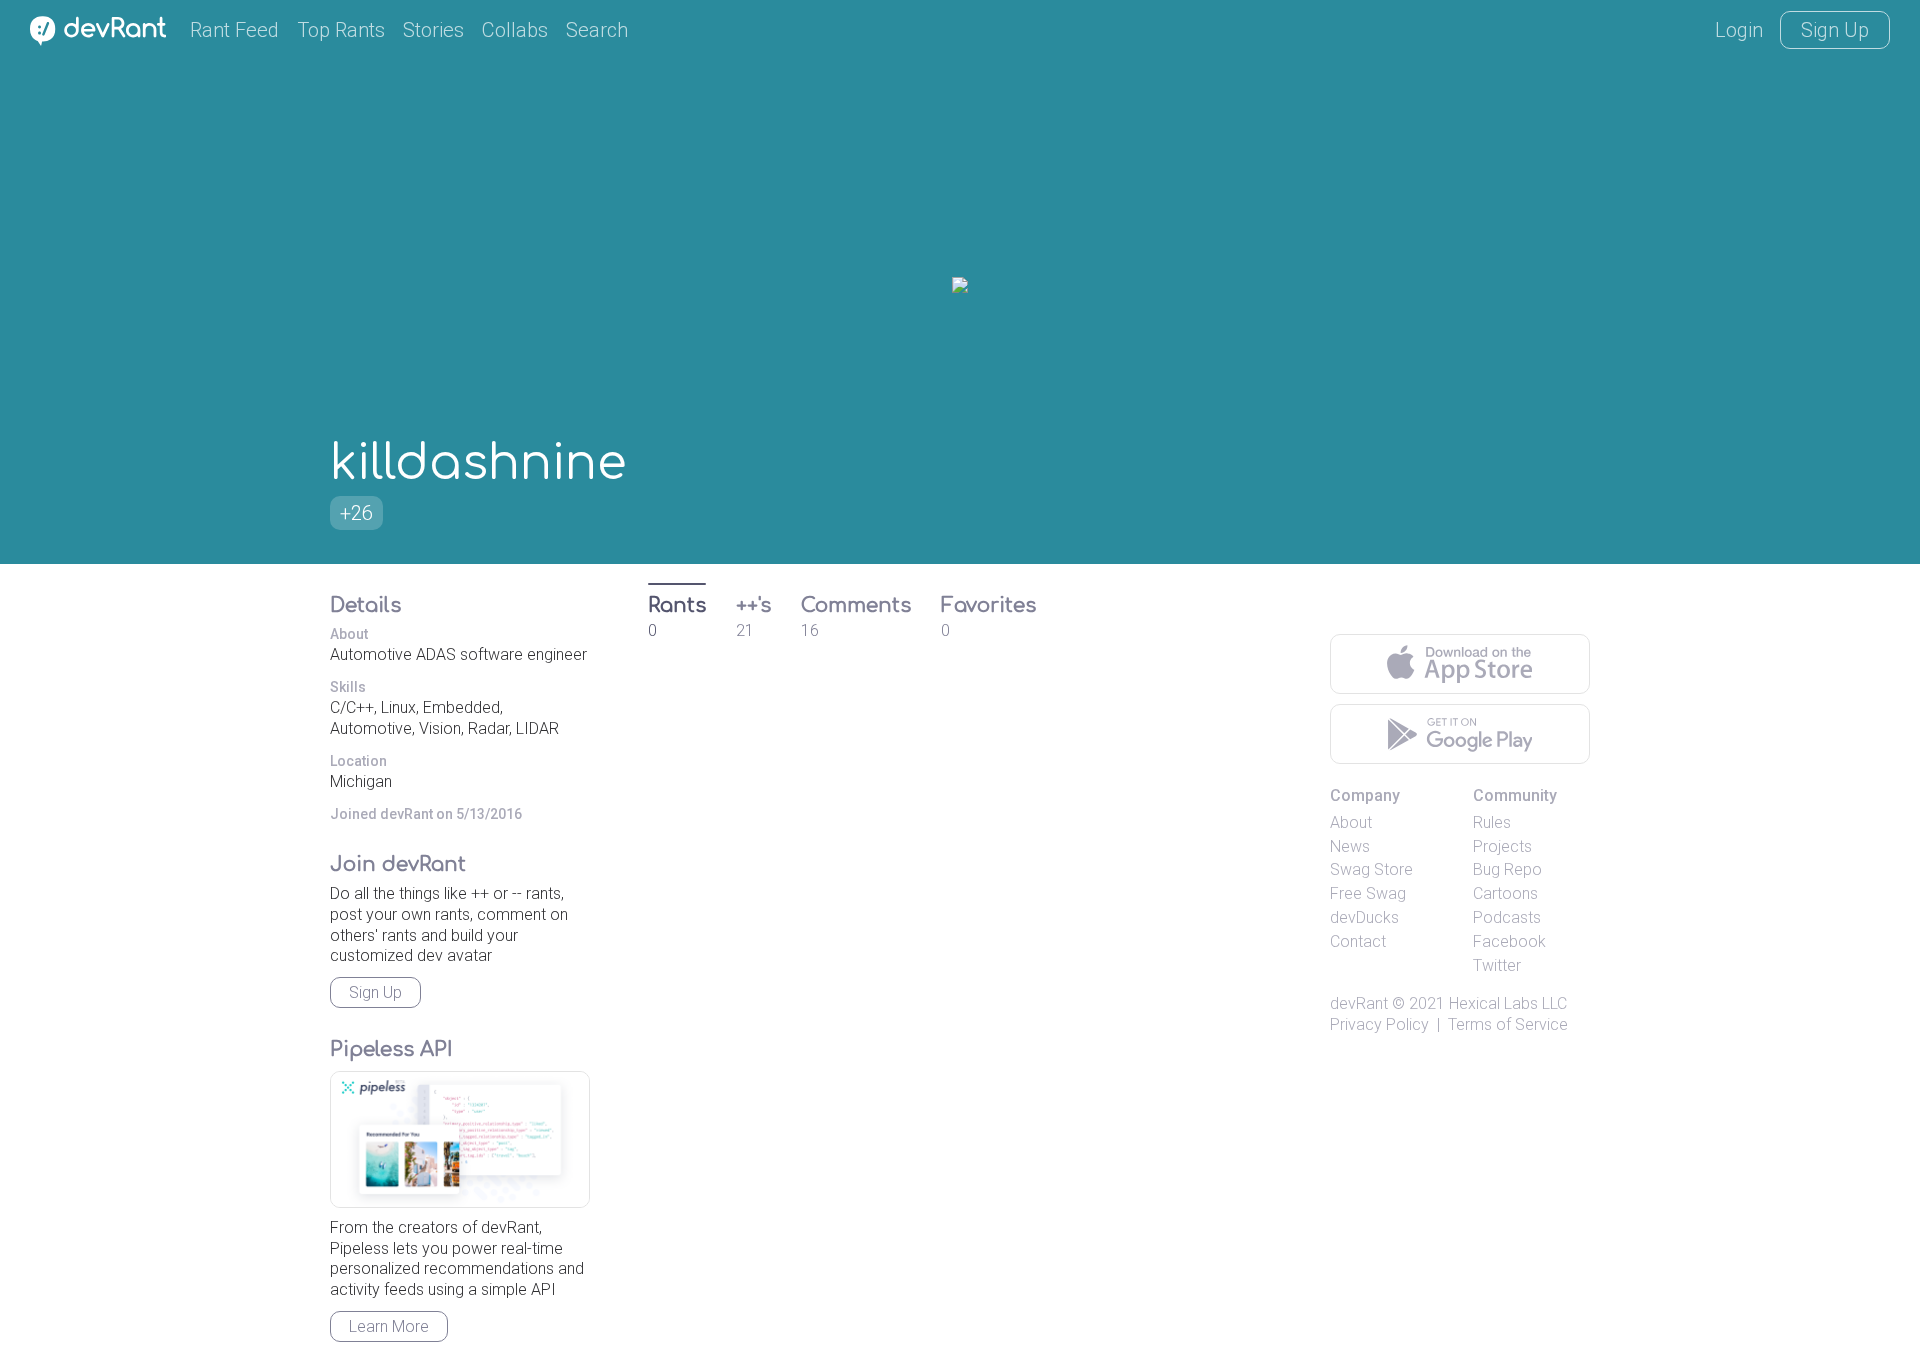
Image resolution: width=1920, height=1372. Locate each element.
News (1350, 846)
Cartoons (1505, 893)
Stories (433, 30)
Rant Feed (234, 30)
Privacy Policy (1379, 1024)
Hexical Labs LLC (1508, 1003)
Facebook (1509, 941)
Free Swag (1368, 893)
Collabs (515, 30)
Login (1739, 30)
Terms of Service (1508, 1024)
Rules (1492, 822)
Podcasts (1507, 917)
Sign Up (1835, 30)
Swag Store (1371, 869)
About (1351, 822)
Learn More (389, 1326)
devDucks (1364, 917)
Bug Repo (1507, 869)
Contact (1358, 941)
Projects (1502, 846)
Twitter (1497, 965)
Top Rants (341, 30)
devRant (1359, 1003)
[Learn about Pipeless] (460, 1139)
